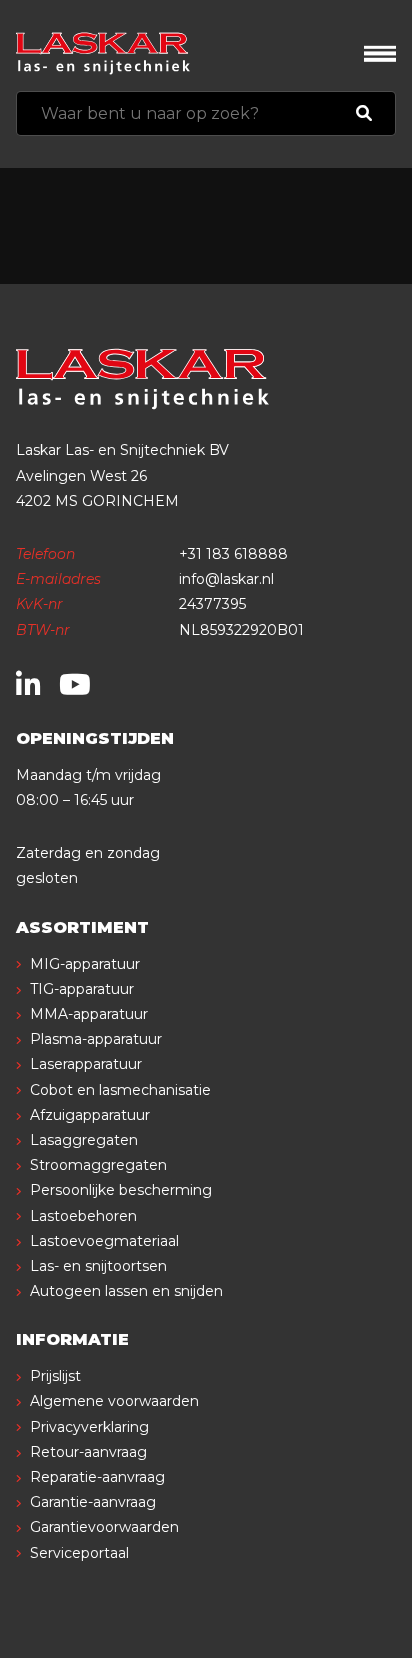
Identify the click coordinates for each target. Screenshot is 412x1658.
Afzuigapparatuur (90, 1115)
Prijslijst (55, 1376)
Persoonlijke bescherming (121, 1190)
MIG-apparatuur (85, 964)
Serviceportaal (79, 1553)
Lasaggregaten (84, 1140)
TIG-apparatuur (82, 989)
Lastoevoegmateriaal (104, 1241)
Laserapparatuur (86, 1064)
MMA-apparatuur (89, 1014)
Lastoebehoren (83, 1216)
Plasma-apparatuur (96, 1039)
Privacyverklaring (89, 1427)
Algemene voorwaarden (114, 1401)
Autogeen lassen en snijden (126, 1291)
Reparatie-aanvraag (97, 1477)
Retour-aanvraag (88, 1452)
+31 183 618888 (233, 554)
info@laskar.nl (226, 579)
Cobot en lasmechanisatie (120, 1090)
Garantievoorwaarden (104, 1527)
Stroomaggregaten (98, 1165)
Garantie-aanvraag (93, 1502)
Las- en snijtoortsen (98, 1266)
